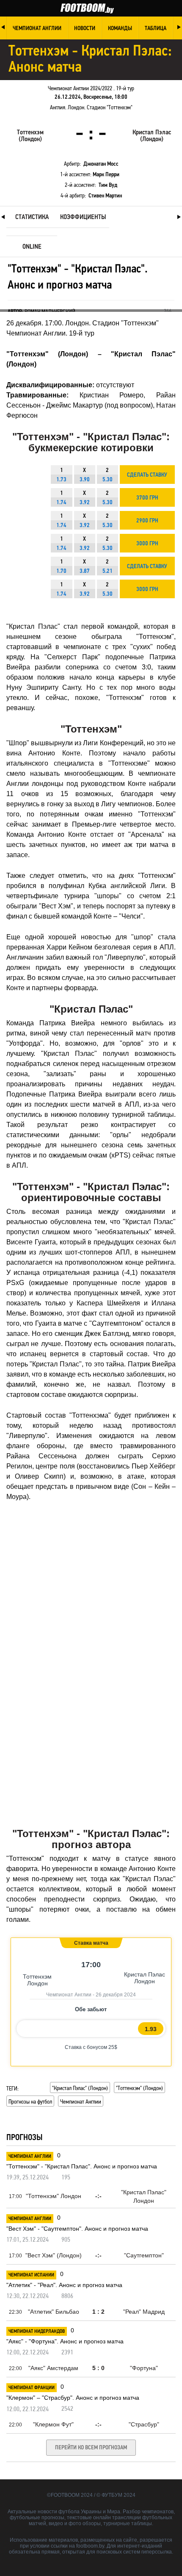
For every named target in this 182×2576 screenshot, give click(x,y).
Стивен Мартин (105, 196)
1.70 (61, 571)
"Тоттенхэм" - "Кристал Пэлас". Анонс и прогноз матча (82, 2166)
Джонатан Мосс (101, 164)
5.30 (108, 480)
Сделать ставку (147, 475)
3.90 (85, 480)
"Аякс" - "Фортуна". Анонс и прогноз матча (65, 2341)
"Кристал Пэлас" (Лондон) (80, 2088)
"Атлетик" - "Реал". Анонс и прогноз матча (64, 2285)
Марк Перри (106, 175)
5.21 (108, 571)
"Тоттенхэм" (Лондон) (139, 2088)
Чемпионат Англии (81, 2101)
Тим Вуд (108, 185)
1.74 (61, 503)
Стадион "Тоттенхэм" (110, 107)
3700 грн (147, 498)
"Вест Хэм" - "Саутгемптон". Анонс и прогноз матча (77, 2229)
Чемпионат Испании (31, 2275)
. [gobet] (65, 2047)
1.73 (61, 480)
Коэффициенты (83, 217)
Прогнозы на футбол (30, 2101)
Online (32, 247)
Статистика (32, 217)
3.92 (85, 503)
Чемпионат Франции (32, 2388)
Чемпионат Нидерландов (37, 2332)
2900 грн (147, 521)
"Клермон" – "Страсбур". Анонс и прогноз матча (73, 2398)
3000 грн (147, 544)
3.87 (85, 571)
